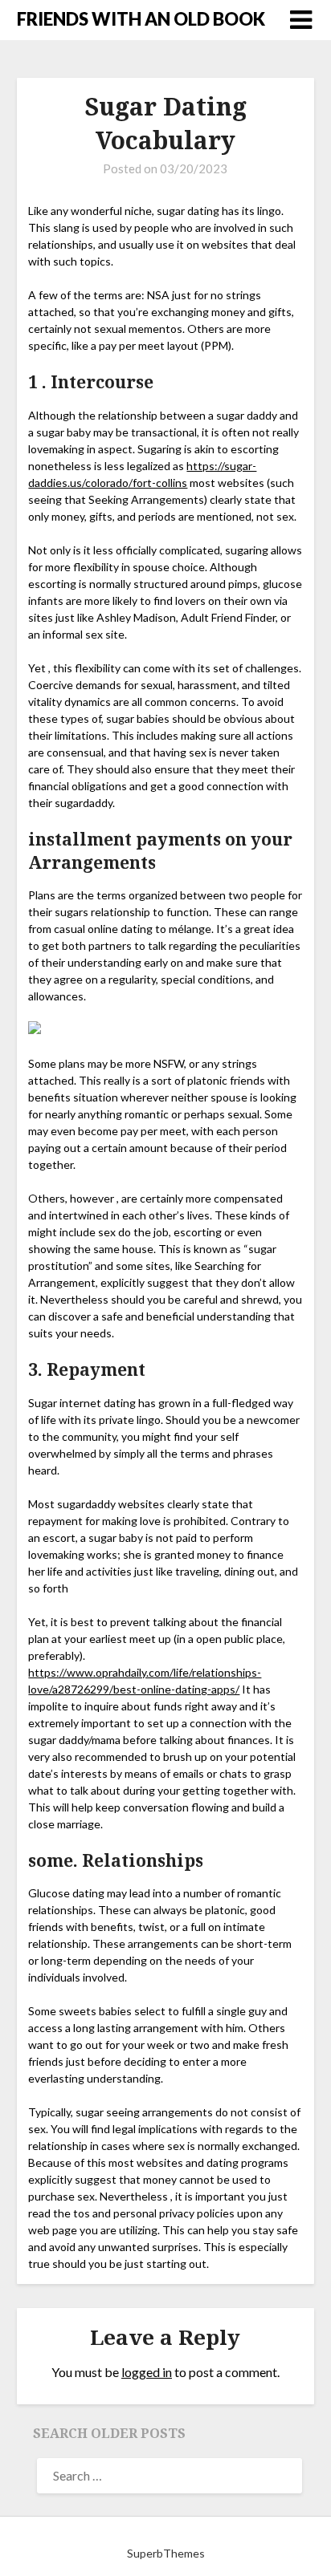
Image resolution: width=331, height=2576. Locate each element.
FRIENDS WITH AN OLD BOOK (141, 19)
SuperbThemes (166, 2553)
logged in (147, 2372)
